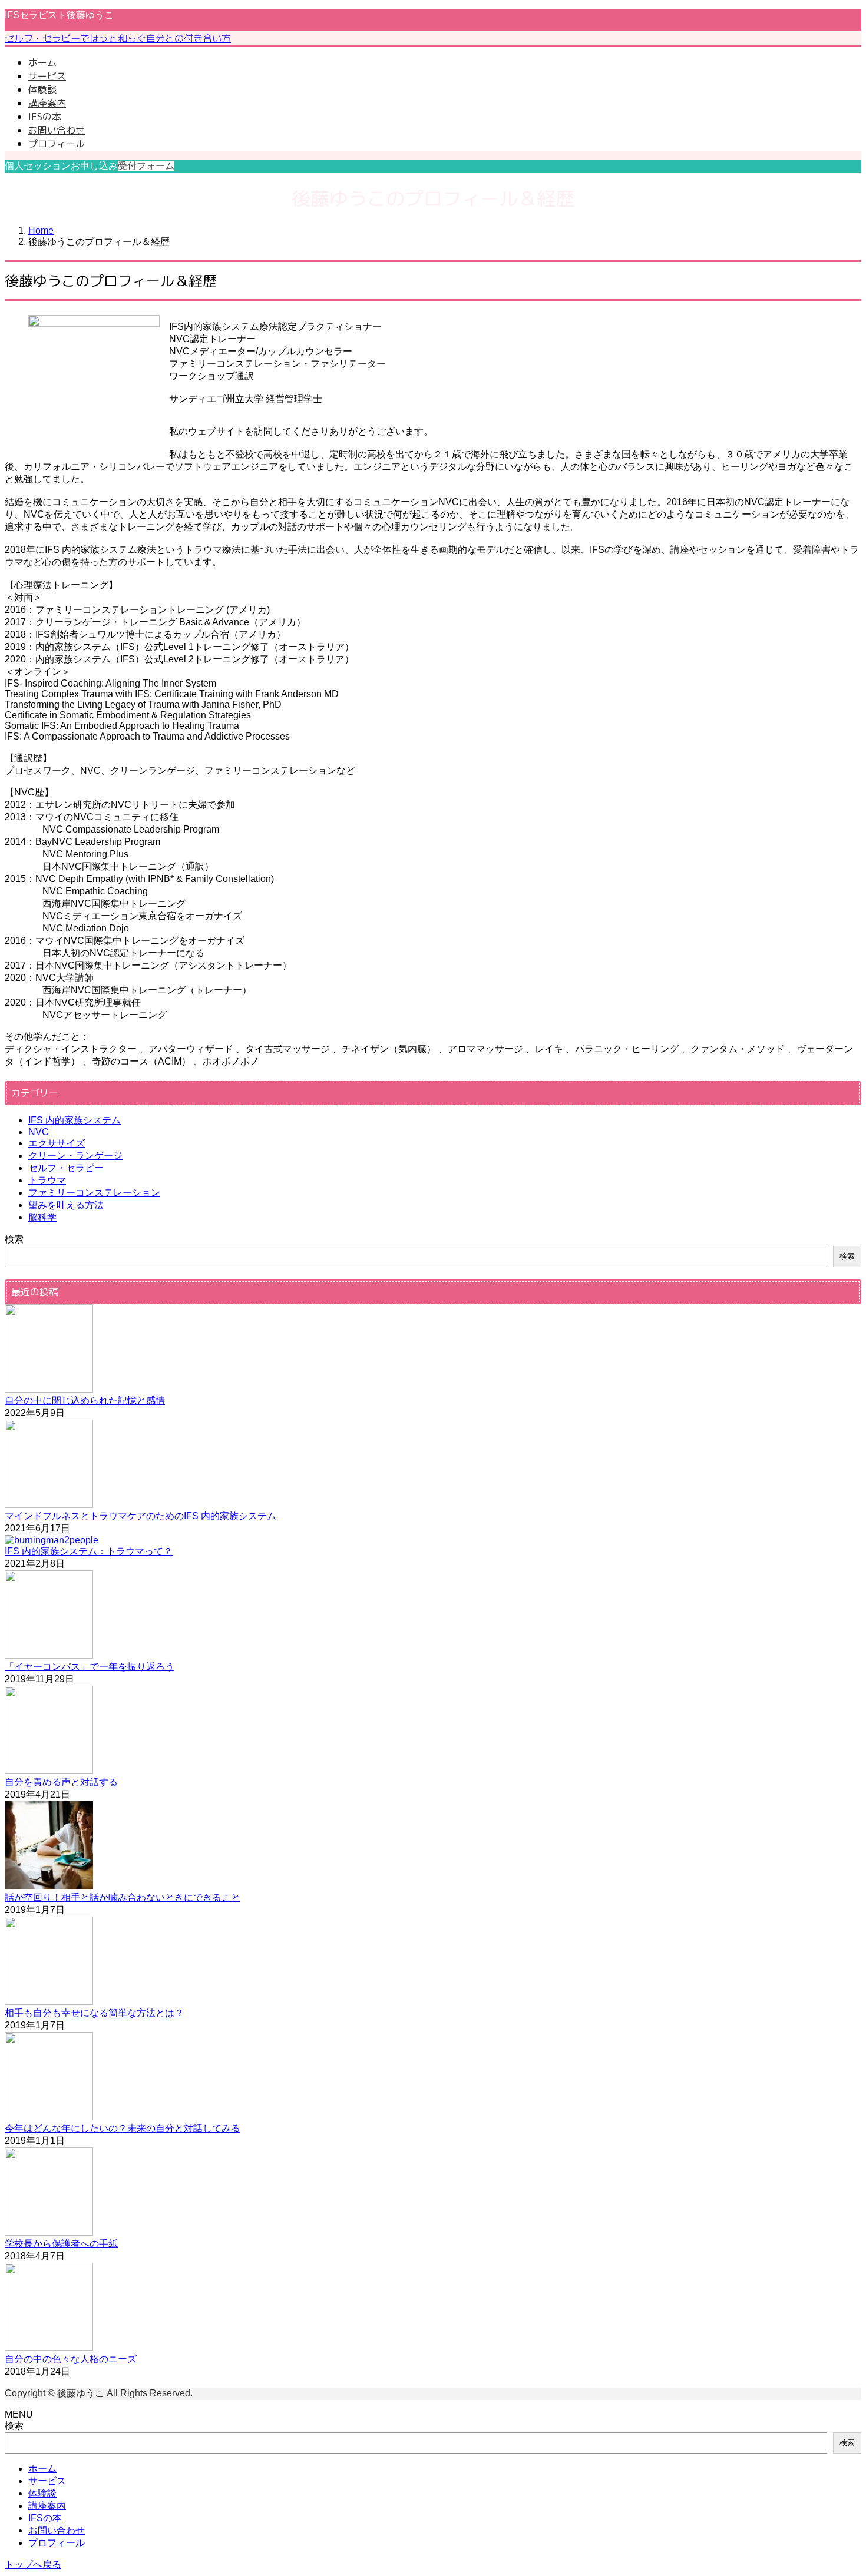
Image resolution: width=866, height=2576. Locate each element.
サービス (47, 2481)
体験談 (42, 2493)
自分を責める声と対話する (61, 1782)
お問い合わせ (57, 2530)
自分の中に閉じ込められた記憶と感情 (85, 1400)
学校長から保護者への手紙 (61, 2244)
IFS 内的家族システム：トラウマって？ (89, 1551)
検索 (14, 1239)
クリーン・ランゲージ (75, 1156)
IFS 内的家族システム (75, 1120)
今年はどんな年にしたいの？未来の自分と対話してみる (123, 2128)
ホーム (42, 2469)
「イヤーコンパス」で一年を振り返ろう (90, 1667)
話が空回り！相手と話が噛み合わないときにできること (123, 1897)
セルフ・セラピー (66, 1168)
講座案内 (47, 2506)
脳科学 (42, 1217)
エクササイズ (57, 1143)
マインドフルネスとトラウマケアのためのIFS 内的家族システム (141, 1516)
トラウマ (47, 1180)
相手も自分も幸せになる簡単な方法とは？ (94, 2013)
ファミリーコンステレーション (94, 1193)
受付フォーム (146, 166)
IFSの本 (45, 2518)
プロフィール (57, 2543)
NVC (39, 1132)
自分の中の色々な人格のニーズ (71, 2359)
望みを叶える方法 (66, 1205)
